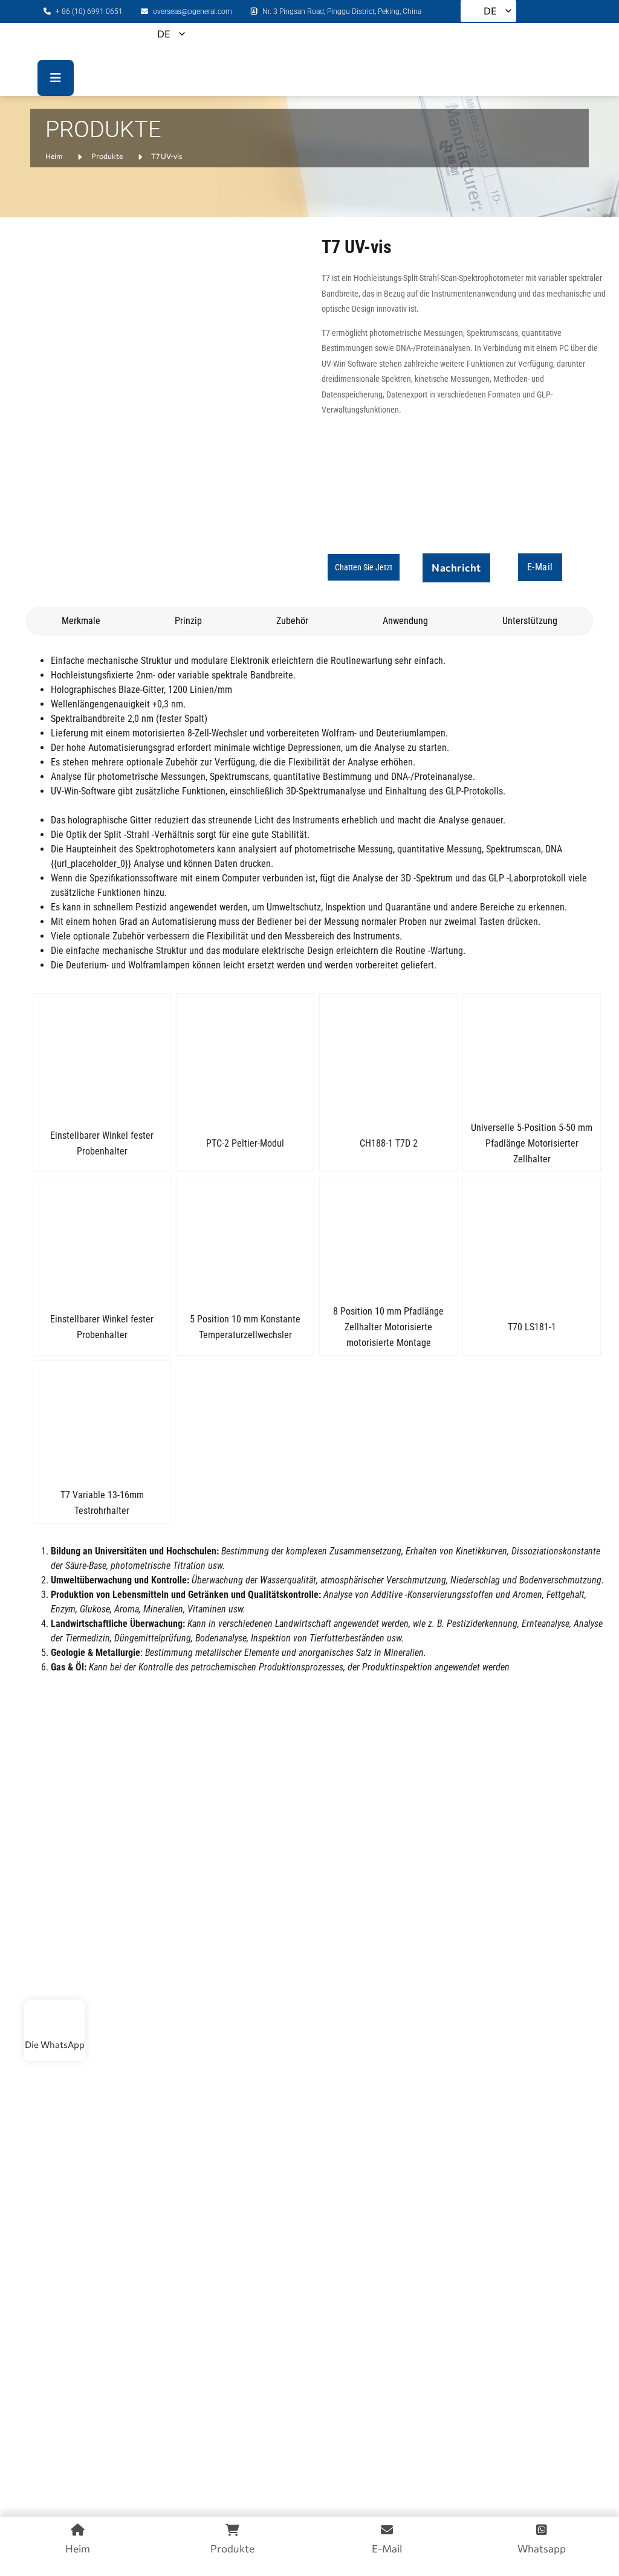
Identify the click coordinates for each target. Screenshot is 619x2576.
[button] (364, 567)
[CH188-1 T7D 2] (388, 1054)
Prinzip (188, 621)
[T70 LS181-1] (532, 1238)
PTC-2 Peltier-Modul (245, 1143)
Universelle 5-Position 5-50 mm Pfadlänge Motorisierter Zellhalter (532, 1143)
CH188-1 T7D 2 (389, 1143)
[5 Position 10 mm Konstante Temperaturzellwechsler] (245, 1238)
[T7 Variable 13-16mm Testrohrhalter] (102, 1422)
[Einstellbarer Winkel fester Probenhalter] (102, 1054)
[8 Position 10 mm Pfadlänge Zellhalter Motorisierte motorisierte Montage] (388, 1238)
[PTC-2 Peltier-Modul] (245, 1054)
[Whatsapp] (54, 2021)
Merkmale (81, 621)
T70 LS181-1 (532, 1327)
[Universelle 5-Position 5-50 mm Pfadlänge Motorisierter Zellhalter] (532, 1054)
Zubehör (292, 621)
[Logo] (92, 41)
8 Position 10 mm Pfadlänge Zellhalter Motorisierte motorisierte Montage (388, 1327)
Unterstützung (530, 621)
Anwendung (405, 621)
